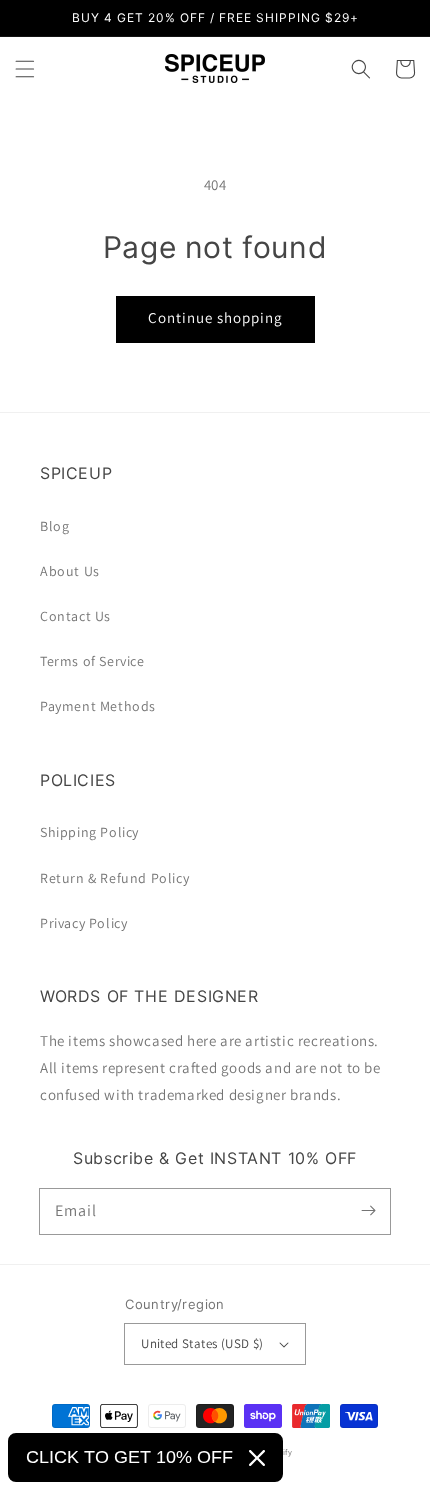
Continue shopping (215, 317)
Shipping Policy (89, 832)
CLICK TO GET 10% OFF (129, 1457)
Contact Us (75, 616)
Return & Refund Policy (114, 878)
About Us (70, 571)
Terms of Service (92, 661)
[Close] (257, 1458)
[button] (25, 69)
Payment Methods (98, 706)
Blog (54, 526)
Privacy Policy (83, 923)
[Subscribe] (368, 1211)
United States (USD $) (202, 1343)
